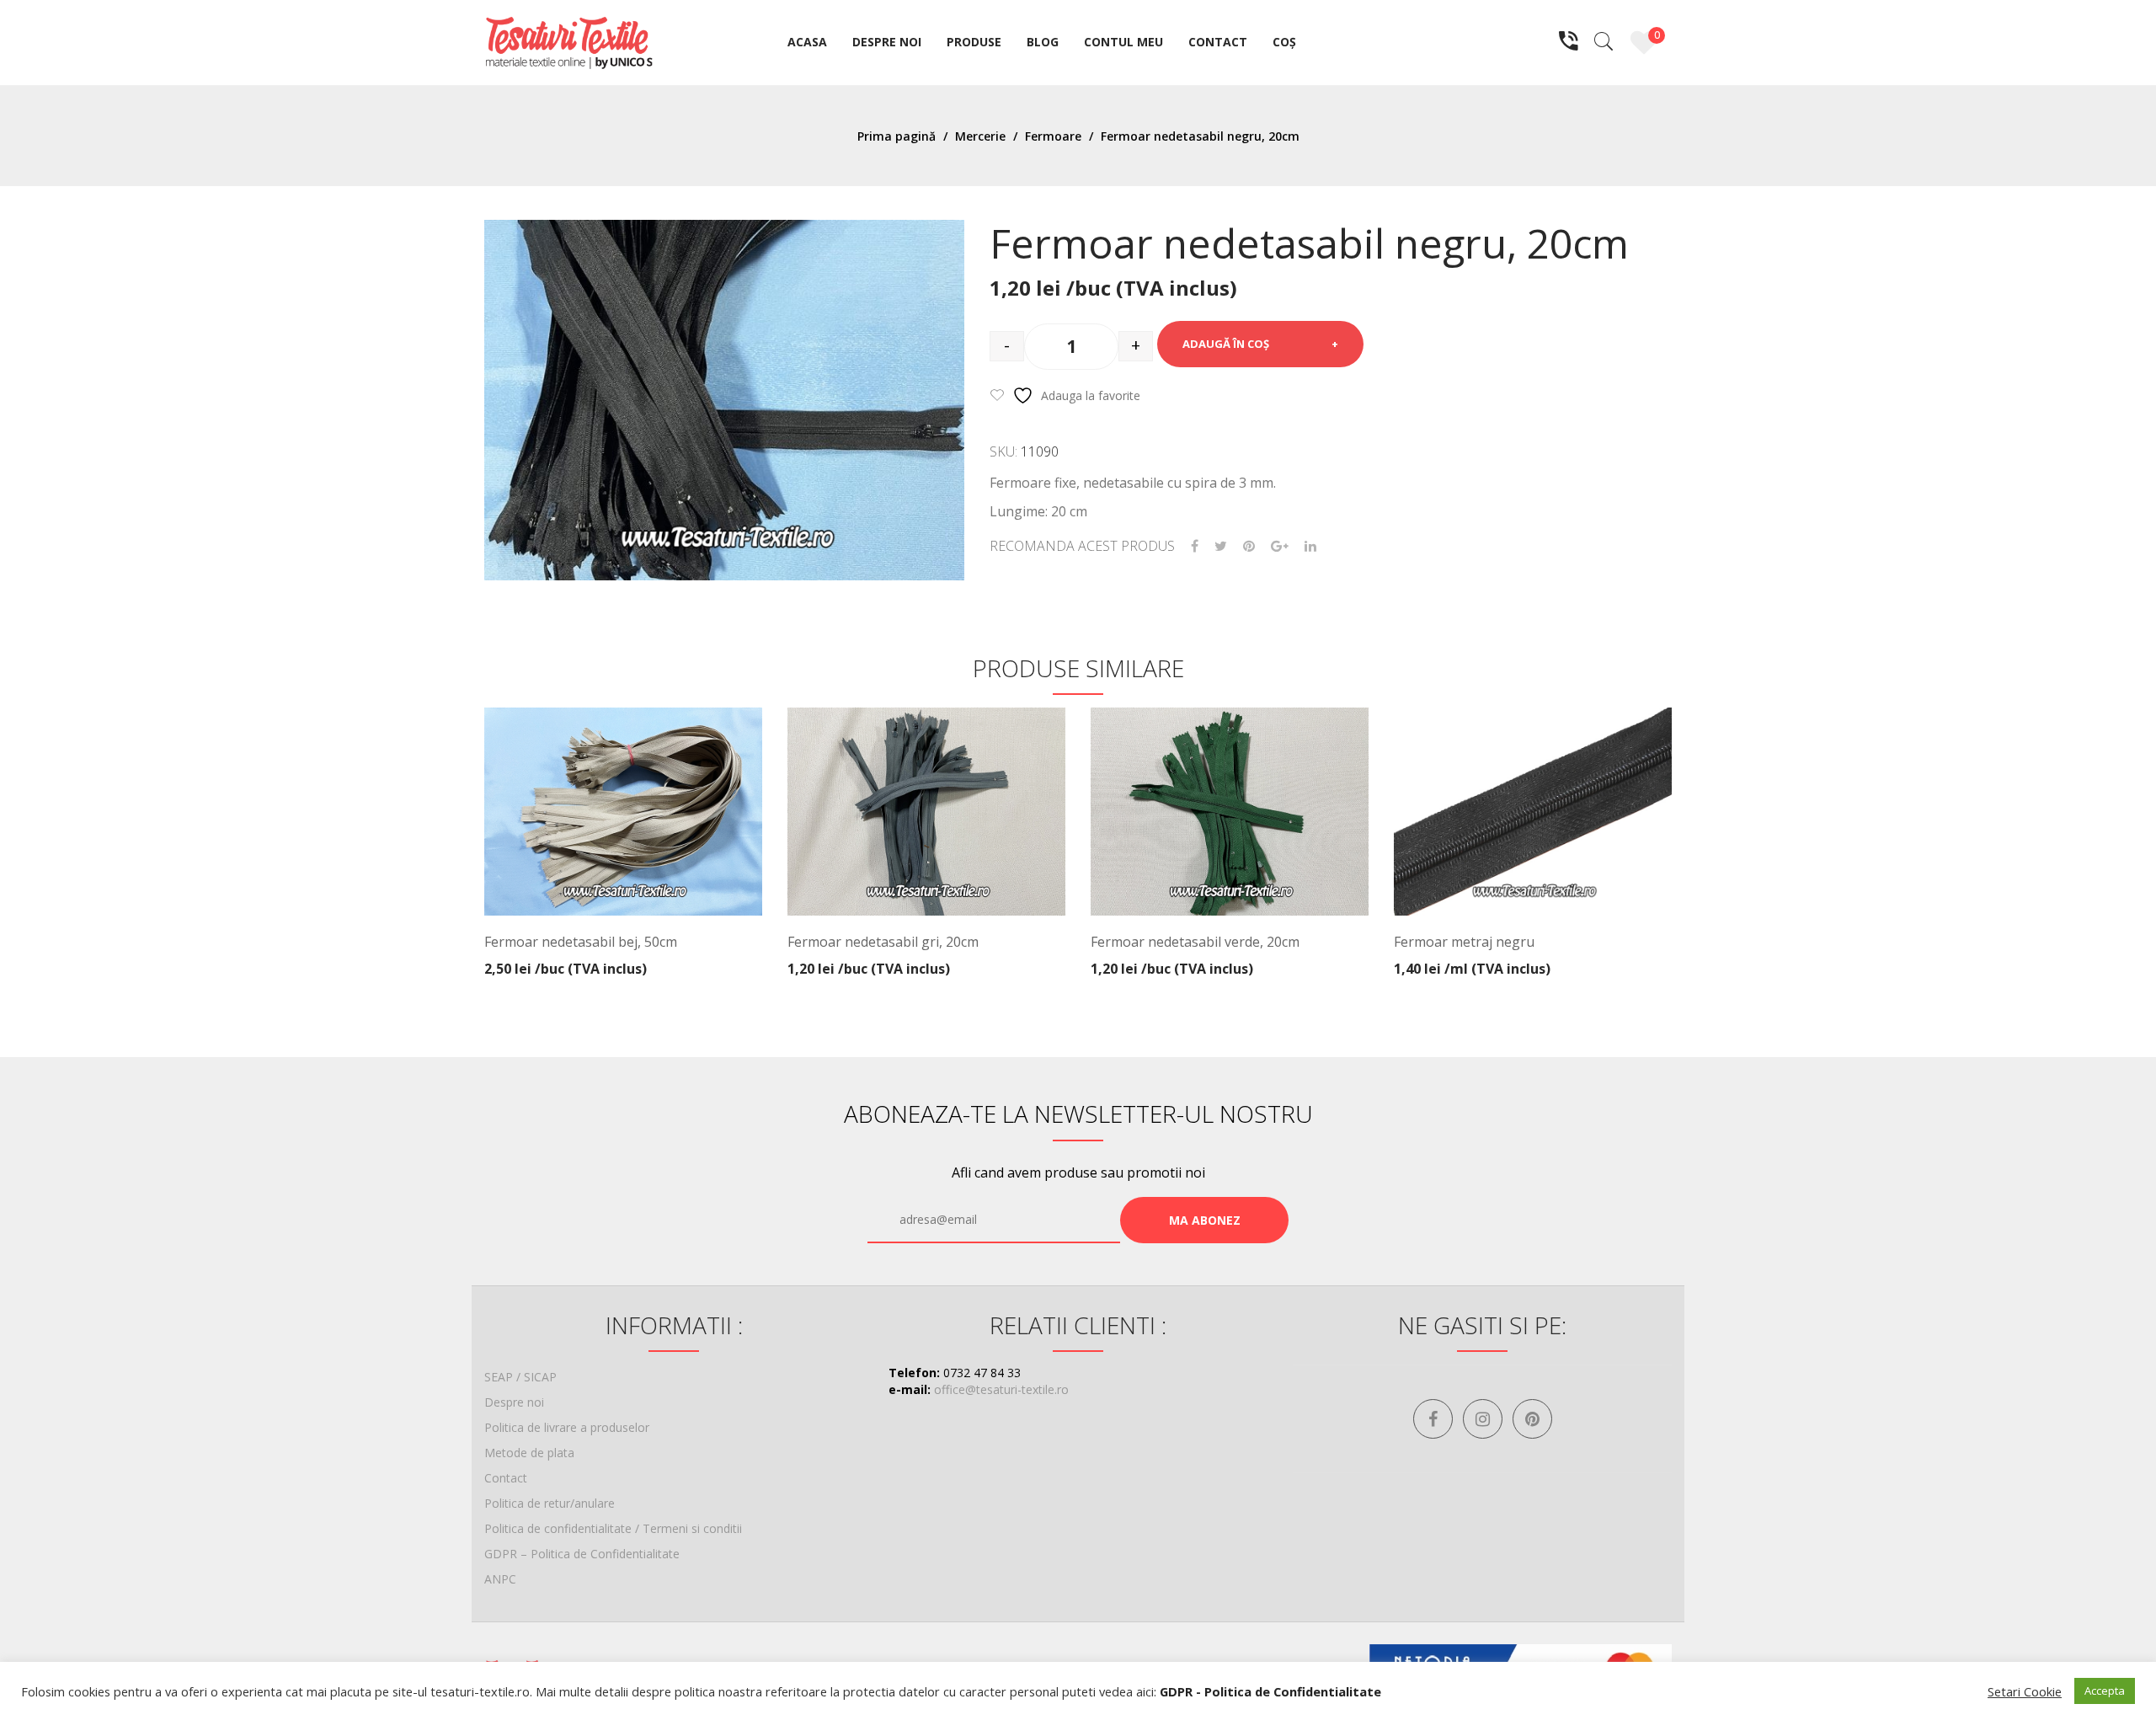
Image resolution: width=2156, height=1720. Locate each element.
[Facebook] (1195, 546)
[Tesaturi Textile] (568, 41)
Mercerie (980, 136)
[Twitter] (1221, 546)
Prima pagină (897, 136)
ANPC (500, 1579)
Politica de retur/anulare (550, 1503)
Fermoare (1053, 136)
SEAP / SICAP (520, 1377)
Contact (506, 1478)
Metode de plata (529, 1453)
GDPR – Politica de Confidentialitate (582, 1554)
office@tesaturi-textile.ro (1001, 1389)
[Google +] (1280, 546)
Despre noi (514, 1402)
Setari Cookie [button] (2025, 1691)
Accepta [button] (2105, 1691)
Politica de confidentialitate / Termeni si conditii (613, 1528)
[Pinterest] (1249, 546)
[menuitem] (807, 43)
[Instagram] (1483, 1419)
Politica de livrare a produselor (567, 1427)
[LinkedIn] (1310, 546)
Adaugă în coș (1226, 344)
